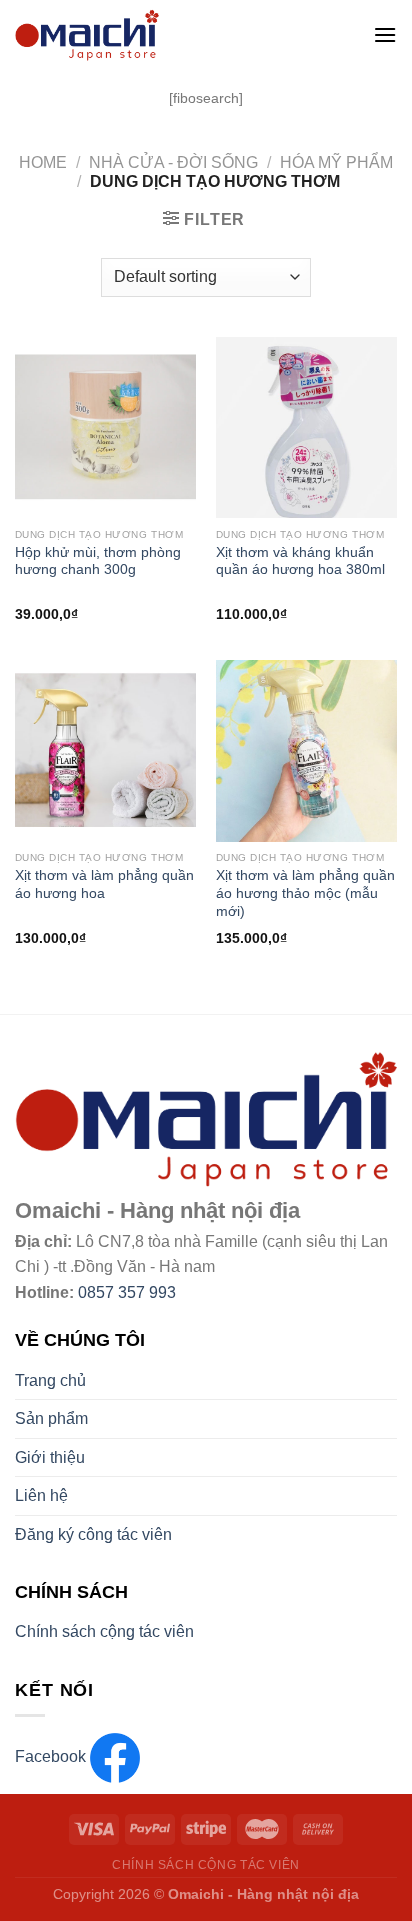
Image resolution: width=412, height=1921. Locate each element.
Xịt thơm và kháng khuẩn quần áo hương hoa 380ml (300, 561)
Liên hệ (41, 1495)
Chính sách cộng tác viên (104, 1631)
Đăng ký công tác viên (93, 1534)
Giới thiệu (50, 1457)
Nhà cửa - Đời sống (173, 162)
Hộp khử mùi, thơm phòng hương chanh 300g (98, 561)
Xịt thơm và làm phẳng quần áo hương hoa (104, 884)
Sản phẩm (51, 1418)
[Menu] (385, 34)
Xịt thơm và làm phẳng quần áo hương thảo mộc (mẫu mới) (305, 893)
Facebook (52, 1756)
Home (43, 162)
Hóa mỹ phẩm (336, 162)
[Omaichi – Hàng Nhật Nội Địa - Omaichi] (167, 35)
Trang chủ (50, 1380)
